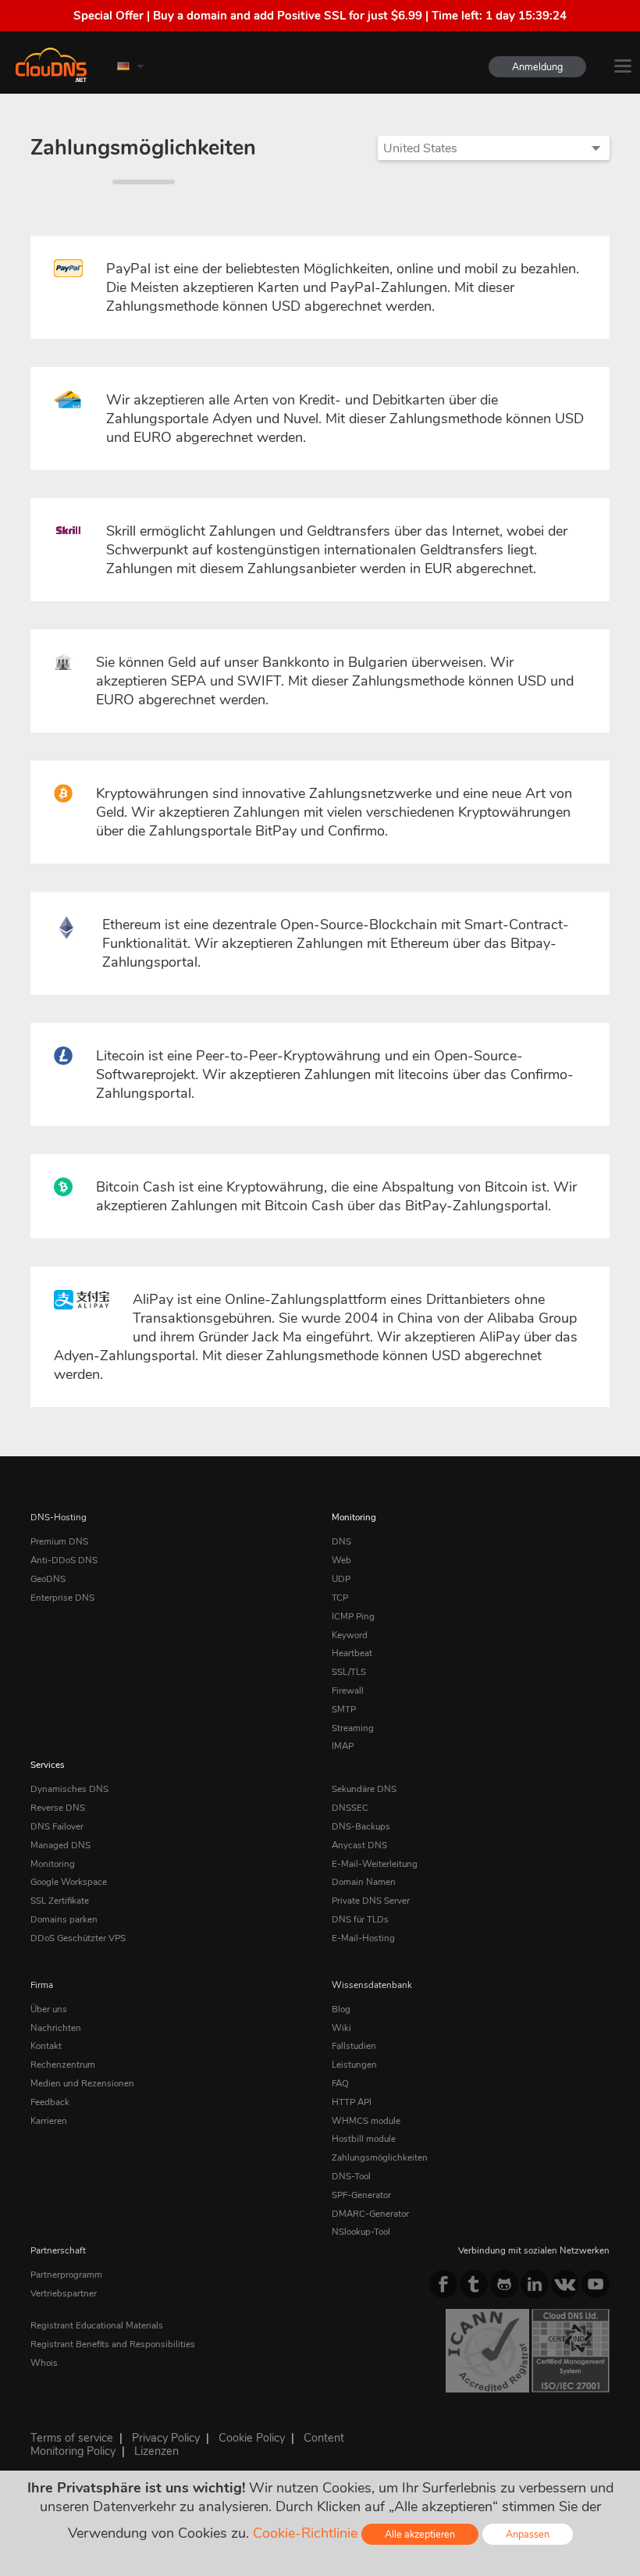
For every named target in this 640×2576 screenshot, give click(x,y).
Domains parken (64, 1919)
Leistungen (354, 2065)
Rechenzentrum (63, 2065)
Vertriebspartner (64, 2293)
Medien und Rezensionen (82, 2083)
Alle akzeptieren (420, 2534)
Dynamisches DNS (69, 1789)
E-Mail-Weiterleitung (375, 1864)
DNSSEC (350, 1808)
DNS (341, 1541)
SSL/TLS (349, 1672)
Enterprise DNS (62, 1598)
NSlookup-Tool (361, 2232)
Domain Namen (364, 1882)
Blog (341, 2009)
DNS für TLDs (360, 1919)
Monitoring (354, 1517)
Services (48, 1765)
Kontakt (46, 2046)
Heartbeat (352, 1653)
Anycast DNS (359, 1845)
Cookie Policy (252, 2438)
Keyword (350, 1635)
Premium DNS (59, 1541)
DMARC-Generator (370, 2214)
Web (341, 1560)
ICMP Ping (353, 1616)
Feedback (50, 2102)
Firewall (348, 1691)
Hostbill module (364, 2139)
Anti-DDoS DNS (64, 1560)
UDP (341, 1579)
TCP (340, 1598)
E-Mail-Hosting (363, 1938)
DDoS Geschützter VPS (78, 1938)
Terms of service (72, 2438)
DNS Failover (57, 1826)
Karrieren (49, 2121)
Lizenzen (156, 2451)
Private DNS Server (371, 1901)
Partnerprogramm (66, 2275)
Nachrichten (56, 2028)
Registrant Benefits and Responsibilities (113, 2344)
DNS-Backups (361, 1826)
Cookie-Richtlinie (305, 2533)
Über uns (49, 2009)
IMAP (343, 1746)
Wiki (341, 2028)
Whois (44, 2363)
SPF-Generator (361, 2195)
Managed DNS (60, 1845)
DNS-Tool (351, 2176)
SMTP (344, 1709)
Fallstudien (354, 2046)
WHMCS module (366, 2121)
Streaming (353, 1728)
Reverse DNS (58, 1808)
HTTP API (352, 2102)
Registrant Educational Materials (97, 2325)
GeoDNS (48, 1579)
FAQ (340, 2083)
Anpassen (528, 2534)
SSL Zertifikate (60, 1901)
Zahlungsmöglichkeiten (380, 2157)
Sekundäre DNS (364, 1789)
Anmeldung (537, 67)
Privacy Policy (166, 2438)
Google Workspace (69, 1882)
